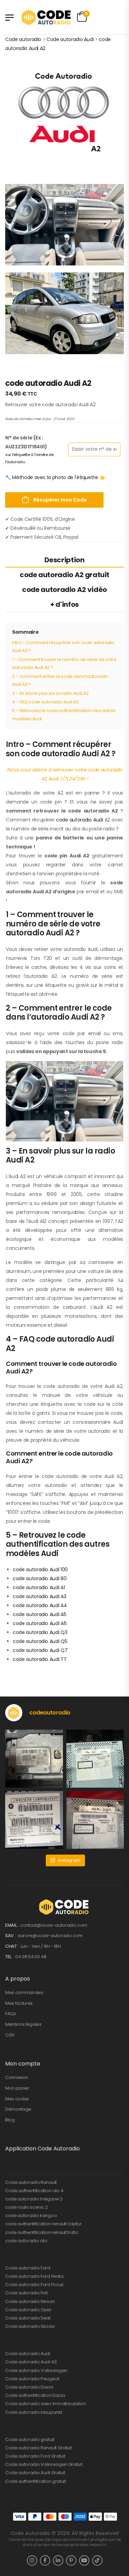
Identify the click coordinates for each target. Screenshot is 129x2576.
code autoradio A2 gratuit (64, 575)
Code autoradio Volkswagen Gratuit (44, 2464)
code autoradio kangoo (31, 2215)
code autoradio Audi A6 (40, 1623)
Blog (10, 2120)
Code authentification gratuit (36, 2481)
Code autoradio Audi (28, 2354)
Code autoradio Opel (28, 2310)
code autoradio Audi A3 (39, 1596)
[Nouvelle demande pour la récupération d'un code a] (34, 1759)
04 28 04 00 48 (31, 1957)
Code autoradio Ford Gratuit (35, 2456)
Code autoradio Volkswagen (36, 2370)
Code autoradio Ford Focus (34, 2285)
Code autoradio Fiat (26, 2293)
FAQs (11, 2014)
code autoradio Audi (80, 820)
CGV (10, 2035)
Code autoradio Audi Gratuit (35, 2473)
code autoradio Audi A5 (39, 1614)
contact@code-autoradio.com (54, 1925)
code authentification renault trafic (42, 2232)
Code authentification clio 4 (34, 2191)
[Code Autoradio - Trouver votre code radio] (47, 17)
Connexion (17, 2077)
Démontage (18, 2109)
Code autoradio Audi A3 (31, 2362)
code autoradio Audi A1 (39, 1587)
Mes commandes (24, 1992)
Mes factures (19, 2003)
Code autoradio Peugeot (32, 2379)
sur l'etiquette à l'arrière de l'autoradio (29, 458)
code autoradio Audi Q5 (40, 1641)
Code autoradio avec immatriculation (46, 2404)
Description (64, 560)
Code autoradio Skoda (30, 2326)
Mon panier (17, 2088)
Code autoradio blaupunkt (34, 2412)
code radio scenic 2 (26, 2207)
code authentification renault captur (43, 2224)
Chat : (12, 1946)
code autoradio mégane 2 (34, 2199)
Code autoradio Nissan (30, 2301)
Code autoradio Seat (28, 2318)
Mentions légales (23, 2024)
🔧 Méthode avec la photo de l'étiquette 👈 (55, 477)
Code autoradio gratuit (30, 2439)
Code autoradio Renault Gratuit (38, 2448)
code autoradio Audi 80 (40, 1578)
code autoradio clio (26, 2241)
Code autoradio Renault (31, 2182)
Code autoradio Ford (28, 2268)
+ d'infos (64, 604)
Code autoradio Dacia (29, 2387)
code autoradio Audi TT (40, 1659)
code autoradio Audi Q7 (40, 1650)
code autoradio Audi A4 (40, 1605)
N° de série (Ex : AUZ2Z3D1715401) (26, 442)
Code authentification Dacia (35, 2395)
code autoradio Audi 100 (40, 1569)
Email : (12, 1925)
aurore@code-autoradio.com (50, 1936)
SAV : (11, 1936)
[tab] (64, 560)
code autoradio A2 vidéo (64, 590)
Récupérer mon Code (60, 500)
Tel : (10, 1957)
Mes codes (17, 2099)
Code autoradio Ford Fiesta (34, 2276)
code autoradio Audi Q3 (40, 1632)
